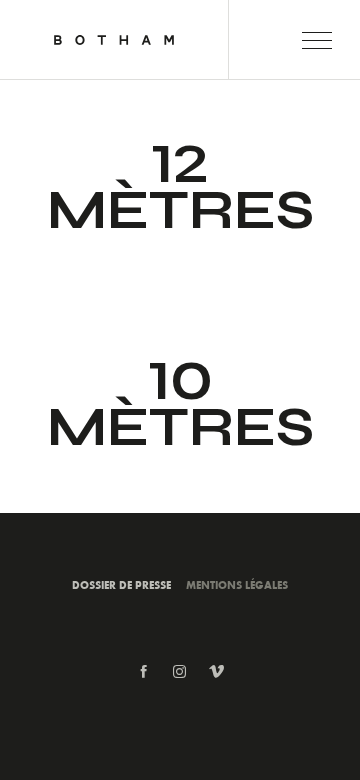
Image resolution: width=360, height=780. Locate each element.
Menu (317, 40)
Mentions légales (237, 584)
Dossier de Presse (121, 584)
